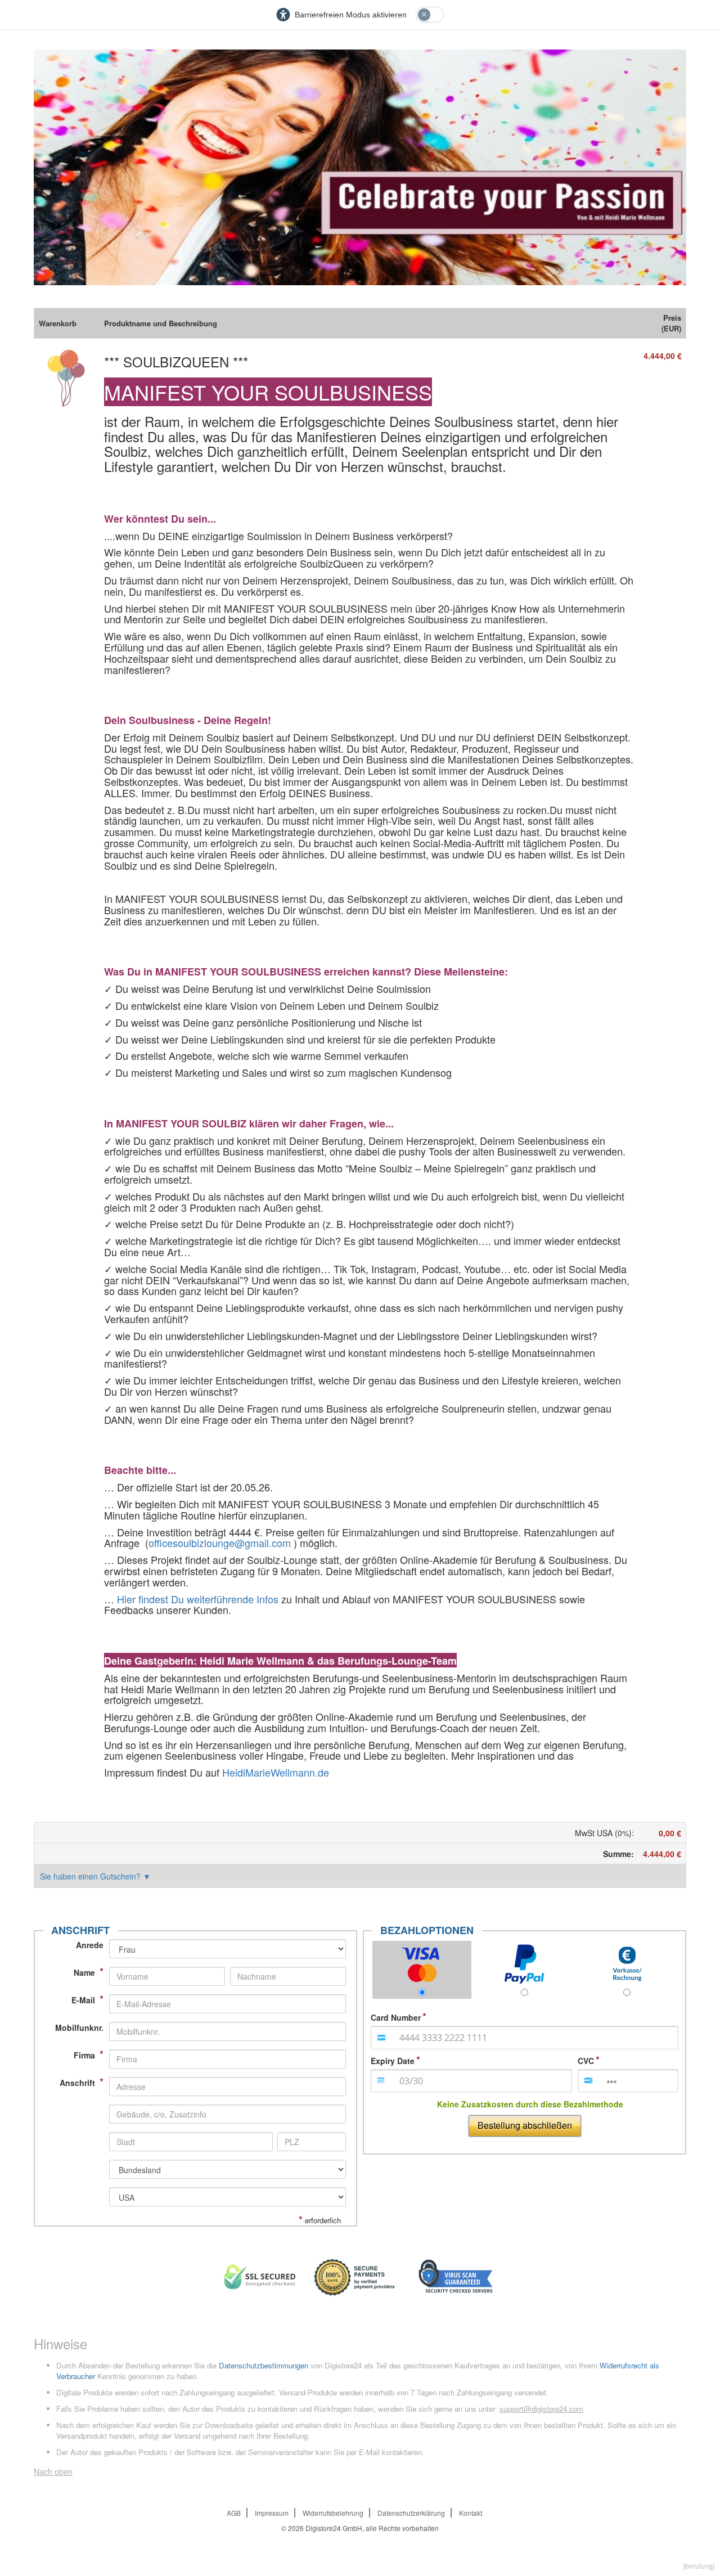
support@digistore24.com (541, 2409)
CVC (586, 2061)
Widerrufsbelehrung (333, 2513)
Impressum (272, 2513)
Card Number (396, 2017)
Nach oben (53, 2471)
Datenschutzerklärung (411, 2513)
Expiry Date (393, 2061)
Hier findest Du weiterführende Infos (198, 1599)
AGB (234, 2513)
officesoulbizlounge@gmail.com (221, 1543)
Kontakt (471, 2513)
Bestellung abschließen (525, 2125)
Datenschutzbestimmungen (264, 2365)
